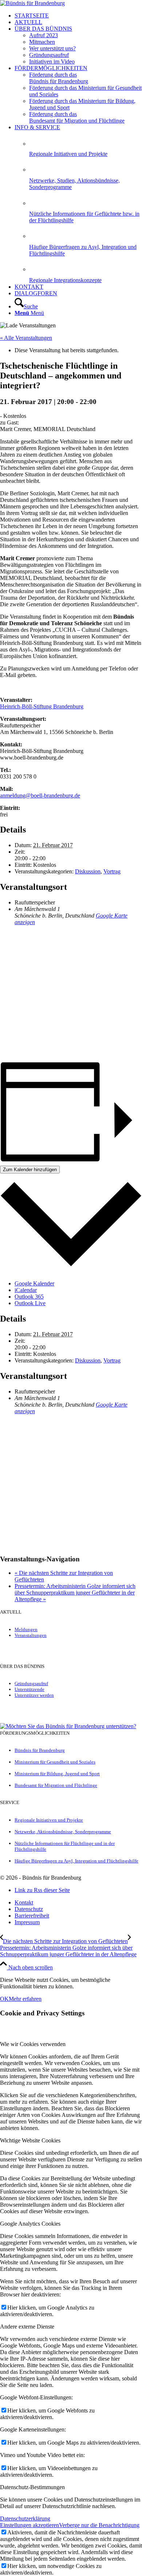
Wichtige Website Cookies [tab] (30, 2140)
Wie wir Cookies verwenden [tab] (33, 2044)
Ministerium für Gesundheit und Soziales (55, 1762)
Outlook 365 (29, 1297)
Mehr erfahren (25, 1999)
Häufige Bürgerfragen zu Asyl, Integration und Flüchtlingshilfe (76, 1861)
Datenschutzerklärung (25, 2519)
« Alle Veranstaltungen (26, 338)
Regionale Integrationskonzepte (65, 280)
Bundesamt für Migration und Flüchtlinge (56, 1785)
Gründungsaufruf (31, 1683)
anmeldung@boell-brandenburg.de (40, 795)
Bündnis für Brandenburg (40, 1750)
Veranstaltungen (31, 1635)
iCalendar (26, 1290)
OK (4, 1999)
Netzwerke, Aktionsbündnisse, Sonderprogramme (63, 1832)
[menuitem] (78, 16)
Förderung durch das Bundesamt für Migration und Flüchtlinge (77, 117)
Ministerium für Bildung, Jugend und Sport (57, 1774)
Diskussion (88, 871)
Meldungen (26, 1629)
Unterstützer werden (34, 1695)
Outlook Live (30, 1303)
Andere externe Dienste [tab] (27, 2327)
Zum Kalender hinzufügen (30, 1170)
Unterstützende (29, 1689)
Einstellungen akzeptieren (29, 2525)
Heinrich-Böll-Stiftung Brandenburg (42, 706)
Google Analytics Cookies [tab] (30, 2224)
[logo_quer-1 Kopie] (32, 3)
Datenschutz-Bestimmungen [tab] (32, 2487)
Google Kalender (34, 1283)
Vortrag (112, 871)
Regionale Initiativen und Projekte (68, 154)
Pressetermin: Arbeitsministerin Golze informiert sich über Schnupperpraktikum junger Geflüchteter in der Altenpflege (75, 1593)
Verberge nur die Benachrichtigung (99, 2525)
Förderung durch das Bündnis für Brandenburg (59, 78)
